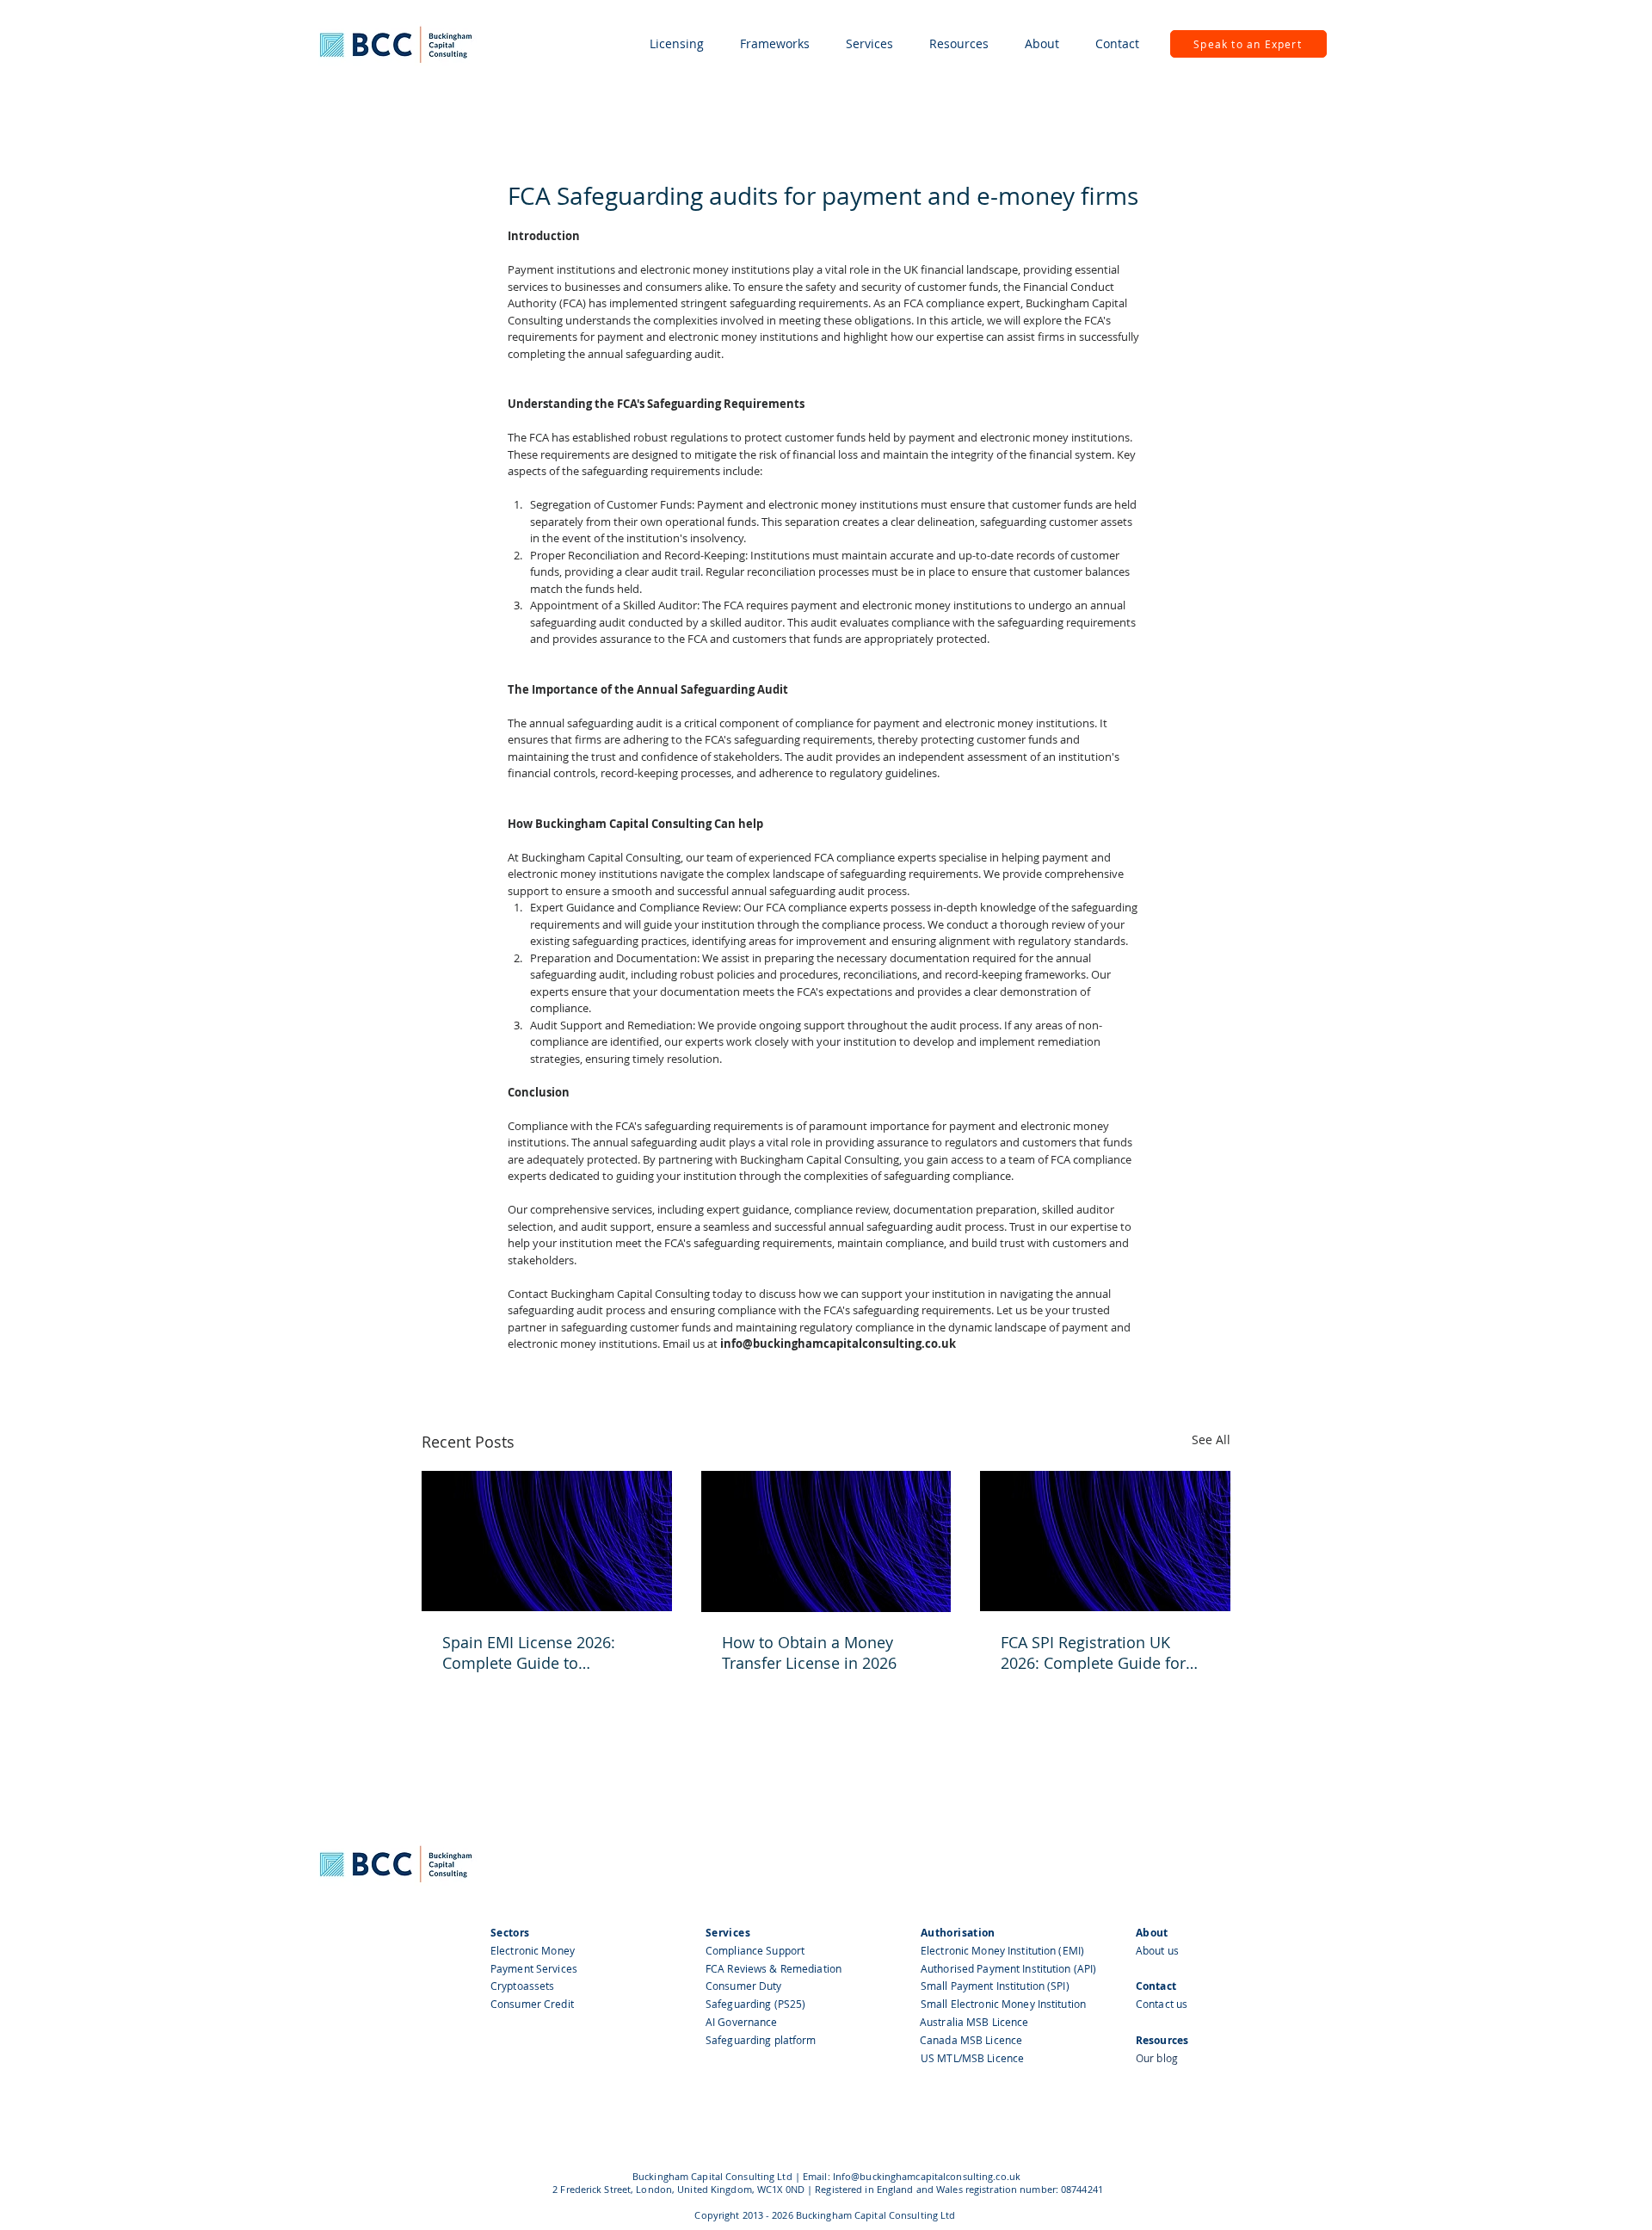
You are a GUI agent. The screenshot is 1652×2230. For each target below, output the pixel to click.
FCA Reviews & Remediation (774, 1968)
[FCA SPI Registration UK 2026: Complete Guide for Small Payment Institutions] (1105, 1541)
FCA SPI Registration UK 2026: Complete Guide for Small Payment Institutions (1098, 1652)
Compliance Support (755, 1950)
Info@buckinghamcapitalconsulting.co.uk (927, 2176)
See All (1211, 1439)
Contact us (1162, 2004)
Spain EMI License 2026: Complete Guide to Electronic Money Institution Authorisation (544, 1652)
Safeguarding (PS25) (755, 2004)
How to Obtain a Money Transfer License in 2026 (809, 1652)
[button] (677, 44)
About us (1157, 1950)
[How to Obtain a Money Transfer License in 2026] (826, 1541)
